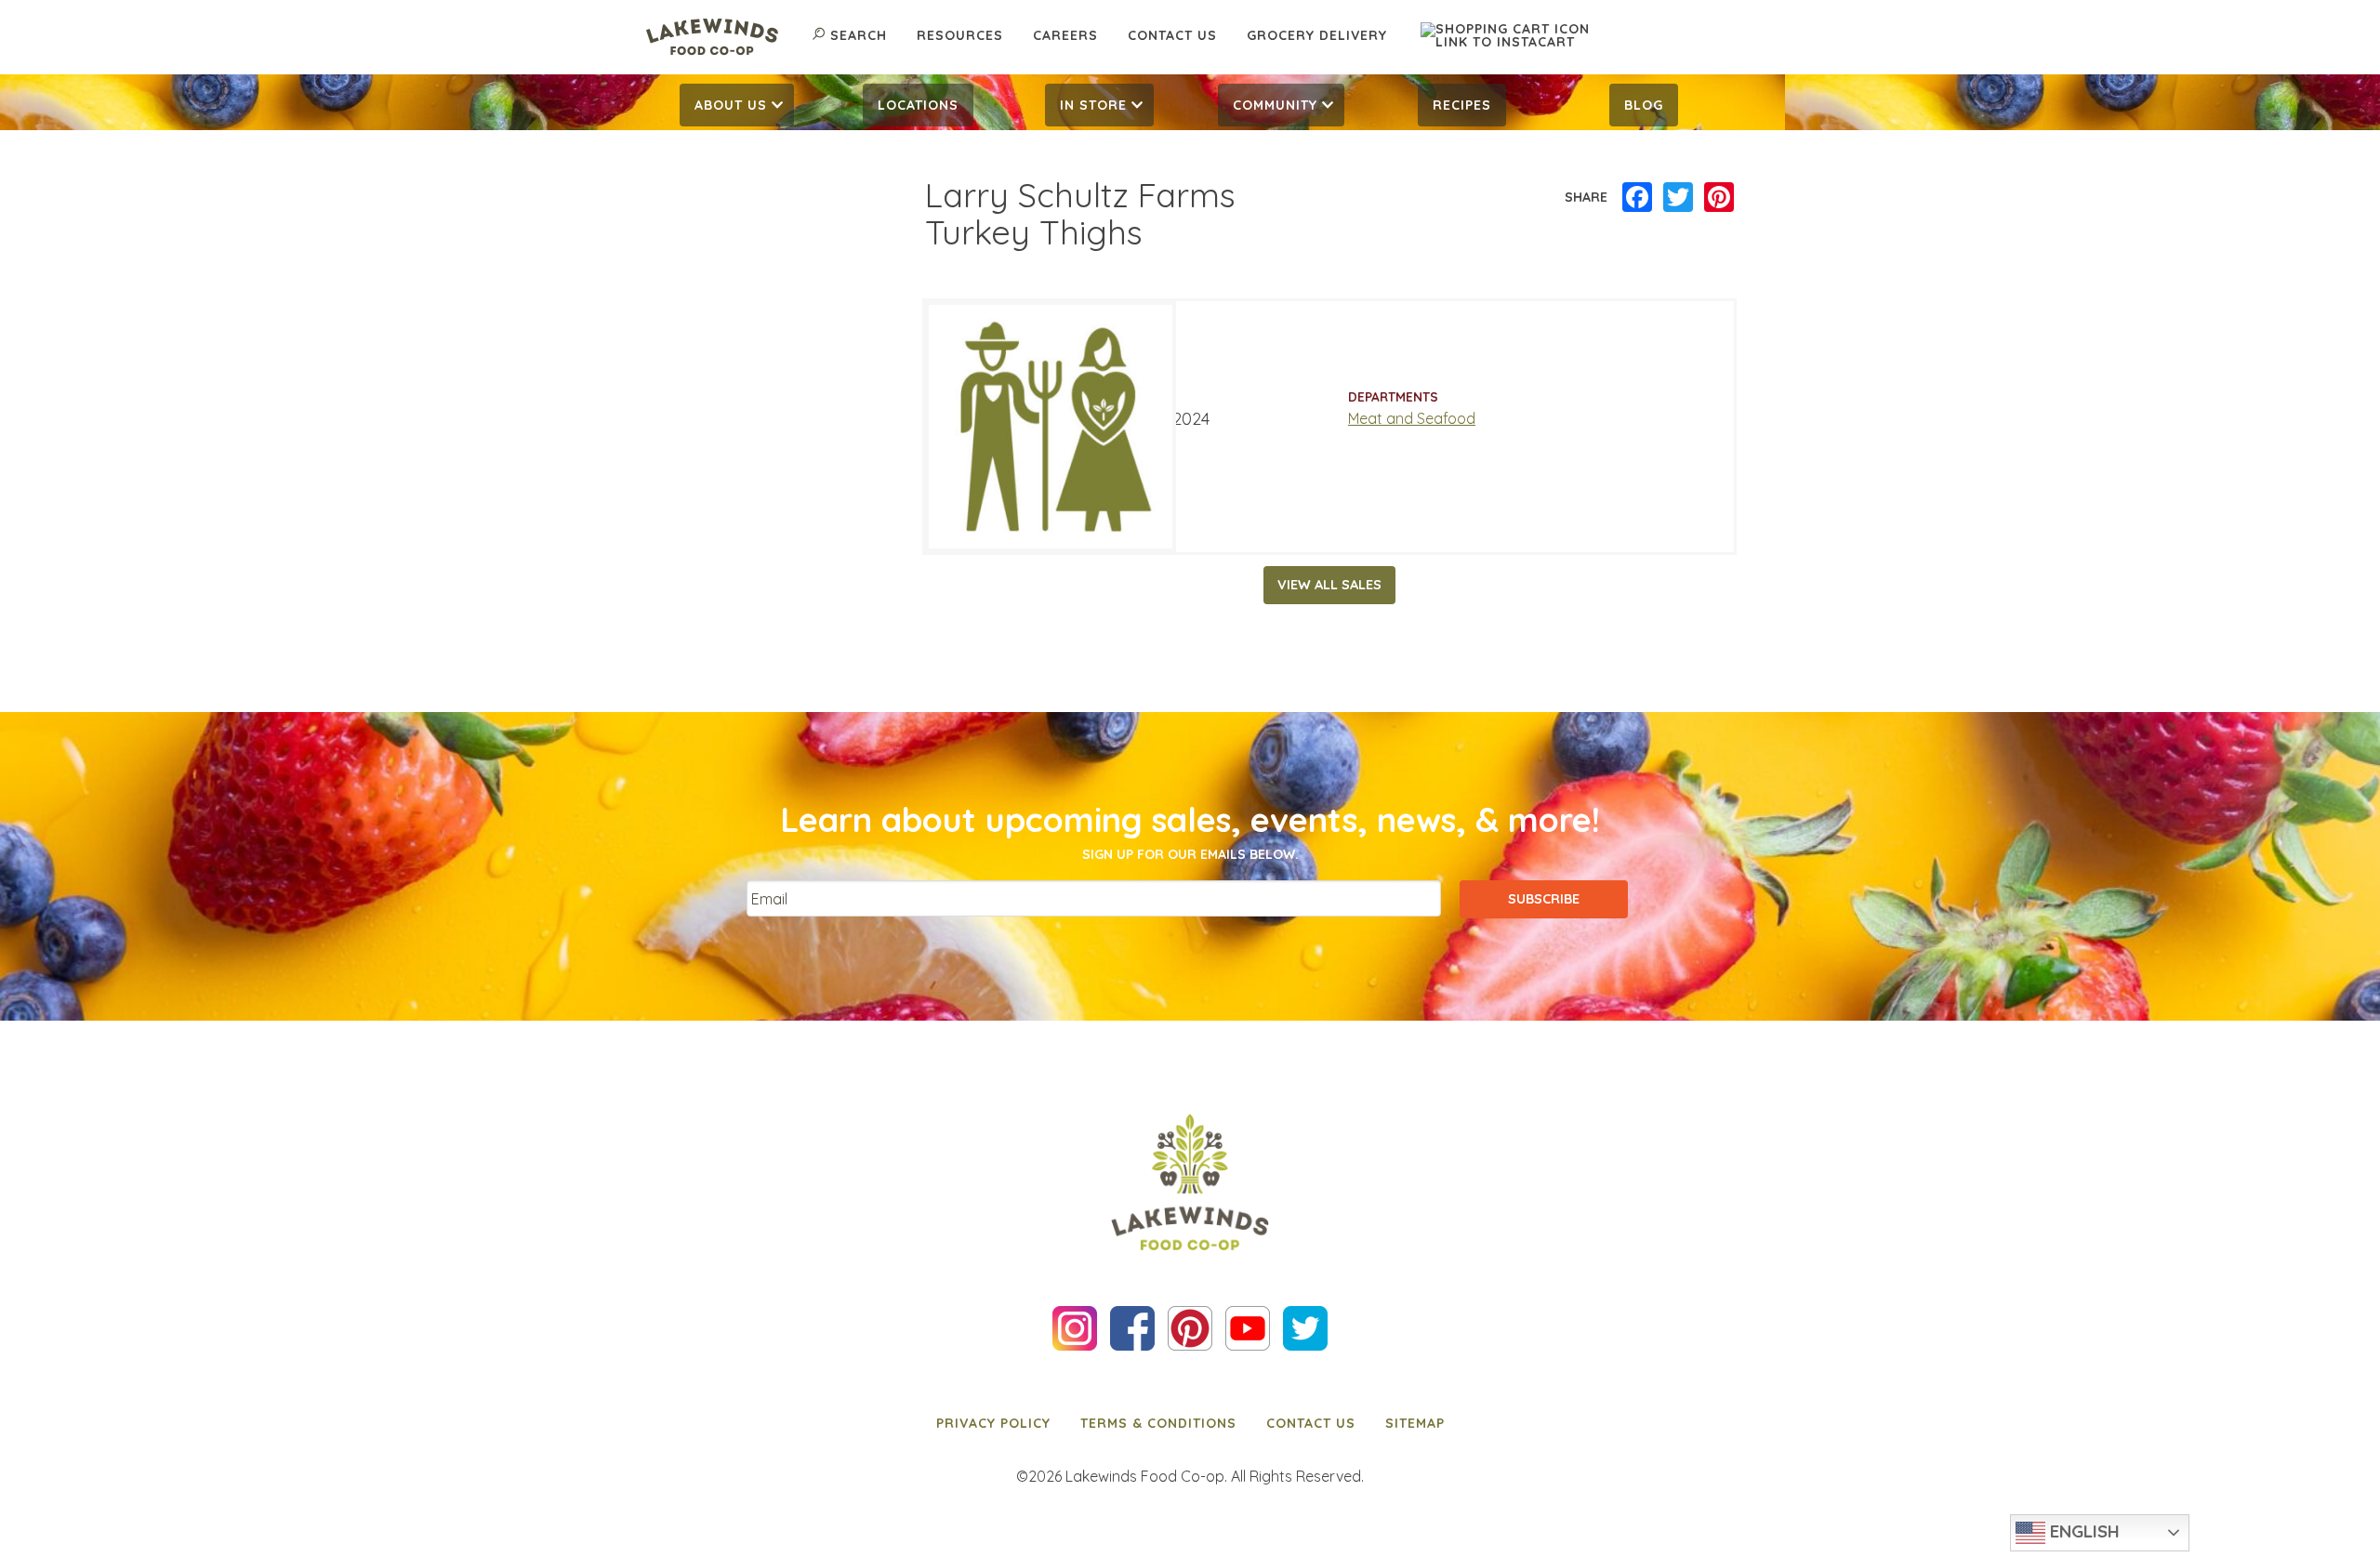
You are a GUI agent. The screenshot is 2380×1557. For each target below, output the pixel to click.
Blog (1644, 105)
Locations (918, 105)
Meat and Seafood (1412, 418)
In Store (1093, 105)
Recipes (1462, 105)
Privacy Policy (993, 1423)
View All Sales (1329, 585)
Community (1275, 105)
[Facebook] (1637, 198)
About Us (731, 105)
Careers (1065, 35)
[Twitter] (1678, 198)
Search (859, 35)
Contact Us (1172, 35)
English (2082, 1531)
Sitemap (1415, 1423)
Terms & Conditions (1158, 1423)
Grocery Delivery (1317, 35)
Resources (960, 35)
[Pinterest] (1719, 198)
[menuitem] (737, 105)
